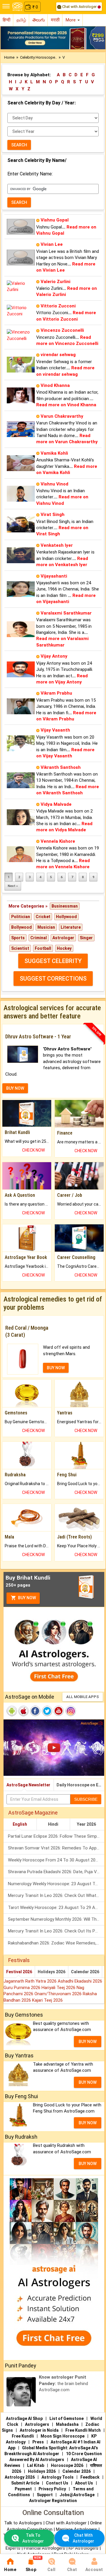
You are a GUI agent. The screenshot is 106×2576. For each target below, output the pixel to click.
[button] (8, 38)
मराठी (55, 20)
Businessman (65, 906)
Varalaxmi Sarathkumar (66, 613)
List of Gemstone (67, 2418)
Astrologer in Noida (39, 2430)
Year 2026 (86, 1824)
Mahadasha (67, 2424)
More (71, 20)
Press (38, 2442)
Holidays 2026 (52, 1972)
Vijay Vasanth (55, 730)
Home (9, 57)
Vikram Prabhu (56, 693)
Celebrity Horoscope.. (38, 57)
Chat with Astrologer (79, 7)
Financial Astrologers (44, 2548)
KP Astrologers (84, 2548)
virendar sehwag (58, 355)
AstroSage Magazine (33, 1813)
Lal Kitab (36, 2465)
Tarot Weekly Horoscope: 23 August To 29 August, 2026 (56, 1908)
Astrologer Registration (53, 2501)
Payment (23, 2489)
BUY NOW (15, 1088)
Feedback (90, 2477)
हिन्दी (6, 20)
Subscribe (86, 1799)
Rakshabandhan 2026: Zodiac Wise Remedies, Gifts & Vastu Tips (56, 1943)
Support (45, 2495)
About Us (84, 2483)
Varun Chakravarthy (62, 416)
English (20, 1824)
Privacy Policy (52, 2489)
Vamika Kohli (54, 453)
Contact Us (57, 2483)
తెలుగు (39, 20)
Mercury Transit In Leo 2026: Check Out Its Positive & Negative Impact (56, 1931)
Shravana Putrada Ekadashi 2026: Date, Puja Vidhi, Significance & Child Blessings (56, 1872)
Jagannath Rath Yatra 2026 (31, 1981)
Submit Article (25, 2483)
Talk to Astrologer (33, 2538)
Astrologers (37, 2424)
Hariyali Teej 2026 (59, 1988)
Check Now (33, 1150)
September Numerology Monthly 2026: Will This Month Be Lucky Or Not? (56, 1919)
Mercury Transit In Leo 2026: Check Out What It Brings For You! (56, 1895)
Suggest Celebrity (53, 961)
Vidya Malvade (56, 804)
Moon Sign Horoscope (63, 2436)
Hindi (53, 1824)
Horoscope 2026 (67, 2465)
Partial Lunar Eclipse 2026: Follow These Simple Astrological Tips (56, 1836)
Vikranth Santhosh (61, 767)
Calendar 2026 (85, 1972)
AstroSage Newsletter (28, 1785)
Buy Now (26, 1598)
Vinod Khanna (55, 385)
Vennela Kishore (58, 841)
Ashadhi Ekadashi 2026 (80, 1981)
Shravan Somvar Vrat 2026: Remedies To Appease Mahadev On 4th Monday (56, 1848)
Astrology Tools (58, 2477)
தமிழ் (21, 20)
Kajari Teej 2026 (47, 2000)
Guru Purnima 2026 (23, 1988)
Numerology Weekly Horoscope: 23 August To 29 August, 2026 (56, 1884)
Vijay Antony (54, 656)
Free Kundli (23, 2436)
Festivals (19, 1960)
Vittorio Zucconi (58, 306)
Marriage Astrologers (77, 2529)
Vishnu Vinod (54, 484)
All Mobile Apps (83, 1697)
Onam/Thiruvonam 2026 (59, 1994)
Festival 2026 (19, 1972)
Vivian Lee (52, 244)
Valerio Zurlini (56, 282)
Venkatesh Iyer (57, 545)
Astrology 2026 (20, 2477)
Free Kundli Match (83, 2430)
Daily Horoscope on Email (80, 1785)
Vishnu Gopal (55, 220)
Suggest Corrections (53, 979)
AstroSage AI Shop (24, 2418)
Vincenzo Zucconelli (62, 330)
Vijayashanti (54, 576)
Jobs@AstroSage (77, 2495)
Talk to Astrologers (23, 2523)
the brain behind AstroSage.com (63, 2383)
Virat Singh (53, 514)
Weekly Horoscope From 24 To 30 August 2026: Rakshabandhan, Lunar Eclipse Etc (56, 1860)
